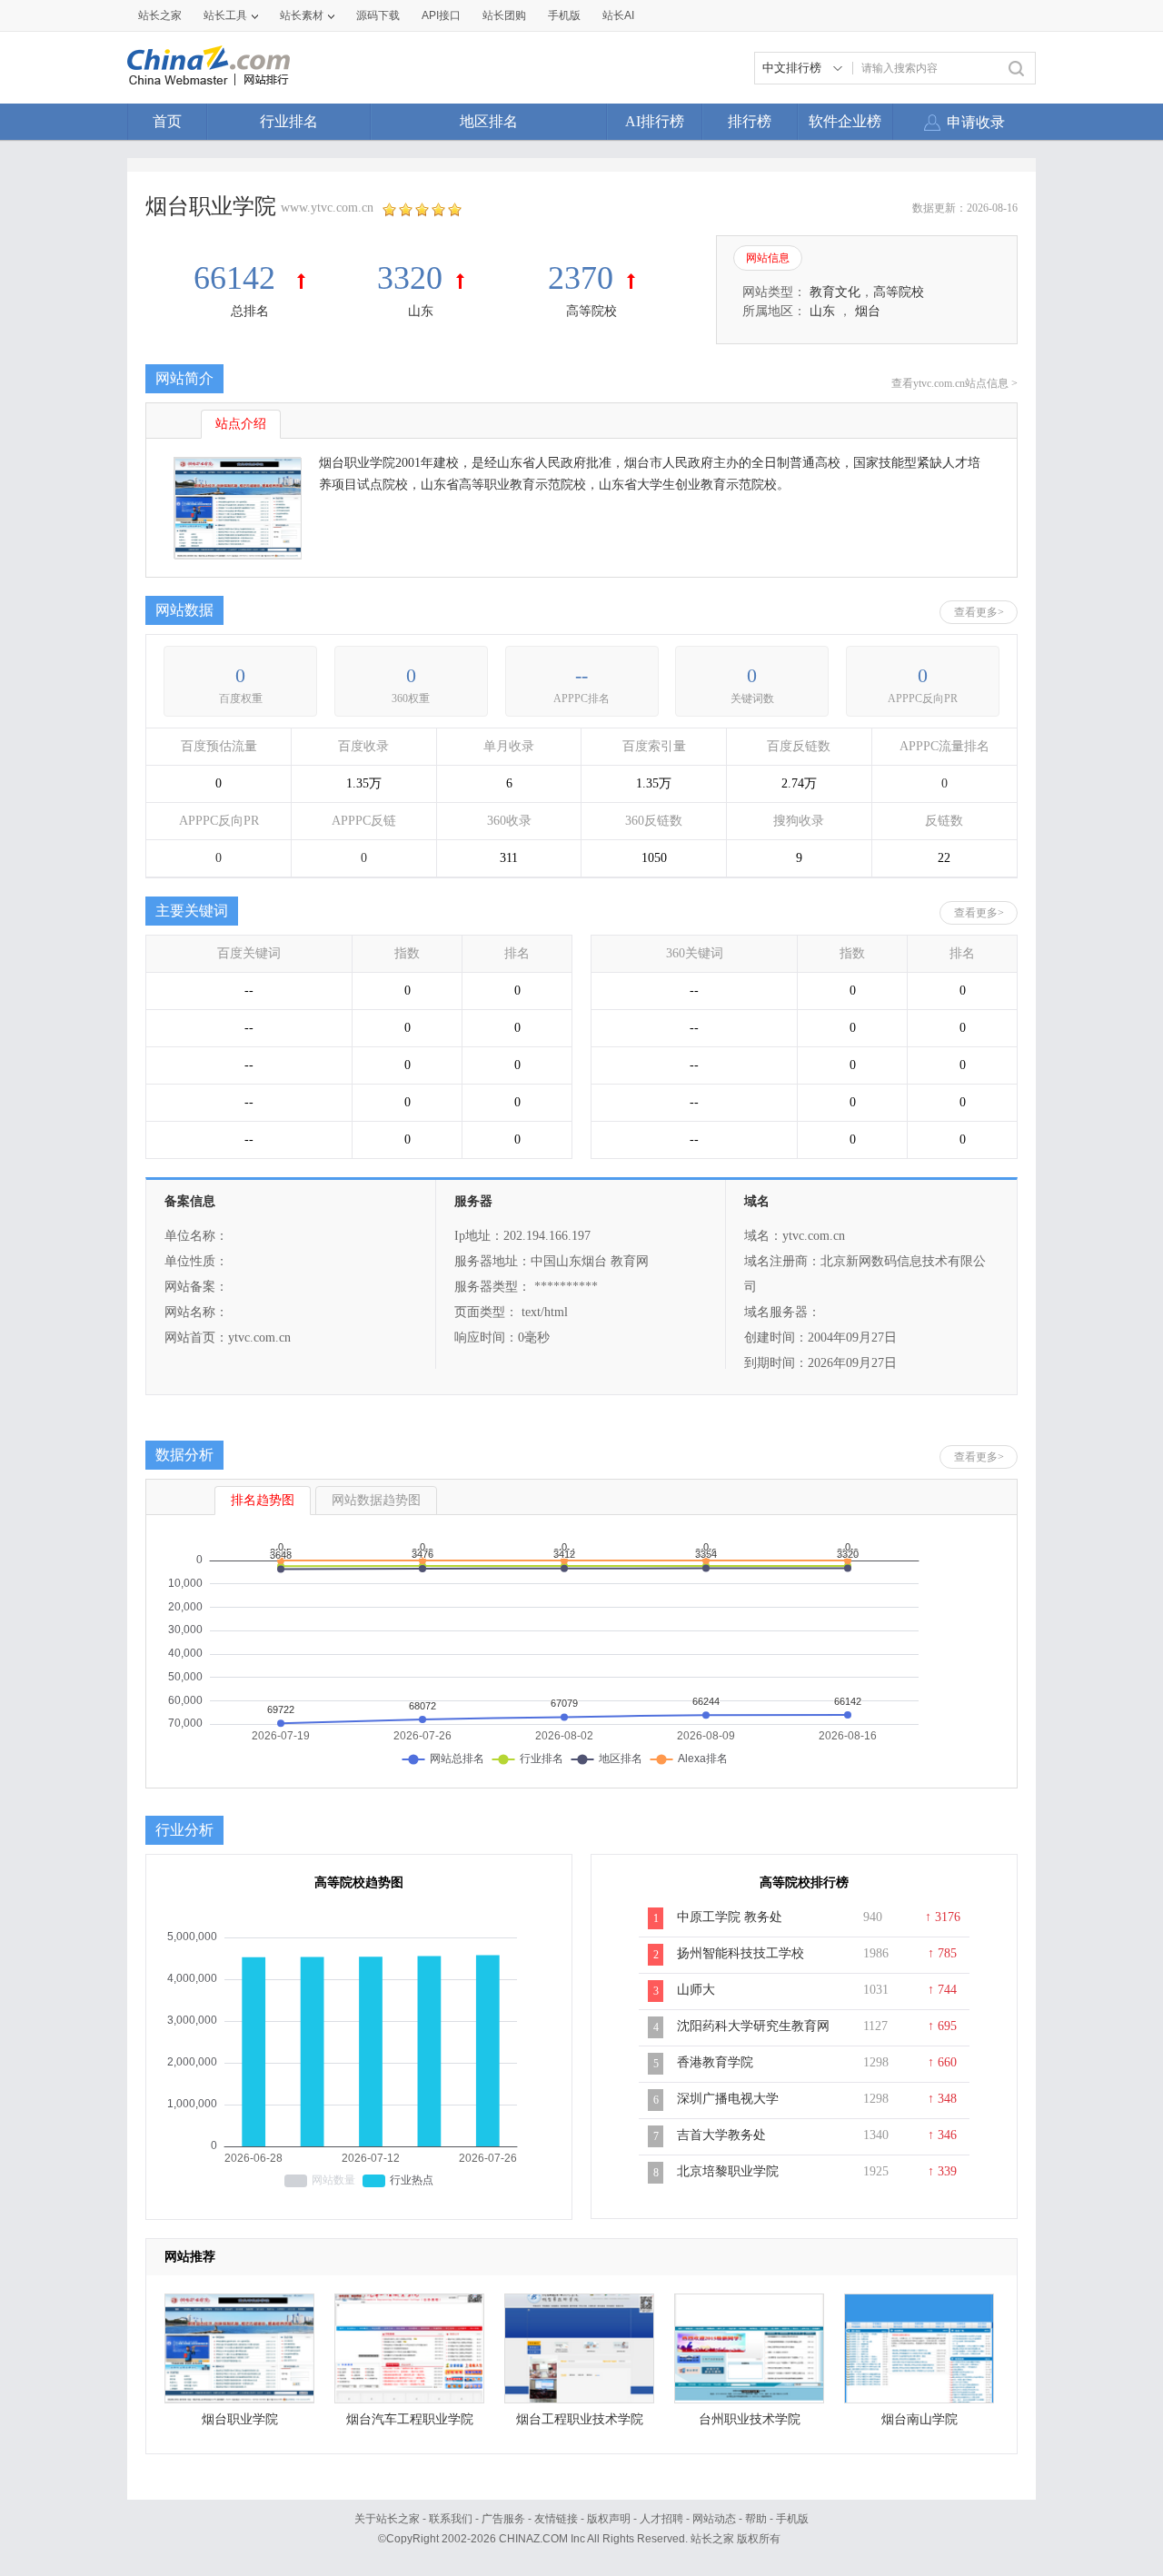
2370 (581, 278)
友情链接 (556, 2519)
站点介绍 (241, 424)
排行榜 (750, 121)
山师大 (696, 1990)
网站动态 (714, 2519)
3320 (410, 278)
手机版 (792, 2519)
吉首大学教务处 (721, 2135)
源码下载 (378, 15)
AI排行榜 (655, 121)
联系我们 (451, 2519)
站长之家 (160, 15)
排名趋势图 (263, 1500)
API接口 (441, 15)
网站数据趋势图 (376, 1500)
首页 (167, 121)
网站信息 (768, 258)
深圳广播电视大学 (728, 2099)
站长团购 (504, 15)
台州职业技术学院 (750, 2419)
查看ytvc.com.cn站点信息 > (954, 383)
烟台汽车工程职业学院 (410, 2419)
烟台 (868, 311)
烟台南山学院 (919, 2419)
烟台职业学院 (240, 2419)
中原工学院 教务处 (730, 1917)
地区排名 (489, 121)
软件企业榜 (845, 121)
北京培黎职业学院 (728, 2171)
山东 (421, 311)
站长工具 (225, 15)
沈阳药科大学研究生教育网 (753, 2026)
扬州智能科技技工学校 (741, 1953)
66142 (239, 278)
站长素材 (302, 15)
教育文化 (835, 292)
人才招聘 (661, 2519)
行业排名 (289, 121)
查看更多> (979, 612)
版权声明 (609, 2519)
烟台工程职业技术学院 (580, 2419)
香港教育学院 (715, 2062)
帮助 (756, 2519)
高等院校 (591, 311)
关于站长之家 (387, 2519)
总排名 (250, 311)
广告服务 (503, 2519)
